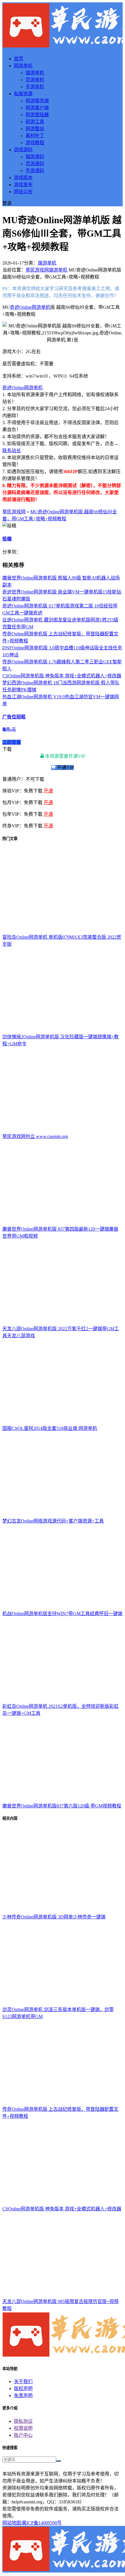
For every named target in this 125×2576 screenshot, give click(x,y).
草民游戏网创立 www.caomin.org (35, 1136)
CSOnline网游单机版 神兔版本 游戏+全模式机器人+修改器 (62, 676)
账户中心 (23, 2435)
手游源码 (35, 171)
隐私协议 (23, 2421)
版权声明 (23, 2389)
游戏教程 (35, 143)
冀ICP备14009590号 (42, 2523)
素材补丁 (35, 136)
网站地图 (12, 2523)
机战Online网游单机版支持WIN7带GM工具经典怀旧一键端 (62, 1614)
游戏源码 (23, 150)
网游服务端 (37, 101)
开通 (48, 791)
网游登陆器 (37, 115)
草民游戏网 (37, 270)
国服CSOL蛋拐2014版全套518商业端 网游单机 (50, 1428)
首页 (19, 59)
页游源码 (35, 164)
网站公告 (23, 192)
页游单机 (35, 80)
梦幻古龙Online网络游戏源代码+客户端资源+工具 (53, 1521)
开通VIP (65, 768)
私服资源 (23, 94)
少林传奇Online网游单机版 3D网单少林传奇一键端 (54, 1917)
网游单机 (23, 66)
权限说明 (23, 2428)
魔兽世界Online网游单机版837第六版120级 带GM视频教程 (62, 1806)
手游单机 (35, 87)
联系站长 (12, 451)
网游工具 (35, 122)
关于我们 (23, 2382)
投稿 (7, 539)
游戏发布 (23, 185)
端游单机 (35, 73)
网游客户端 (37, 108)
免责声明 (23, 2396)
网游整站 (35, 129)
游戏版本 (23, 178)
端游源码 (35, 157)
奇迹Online (21, 307)
